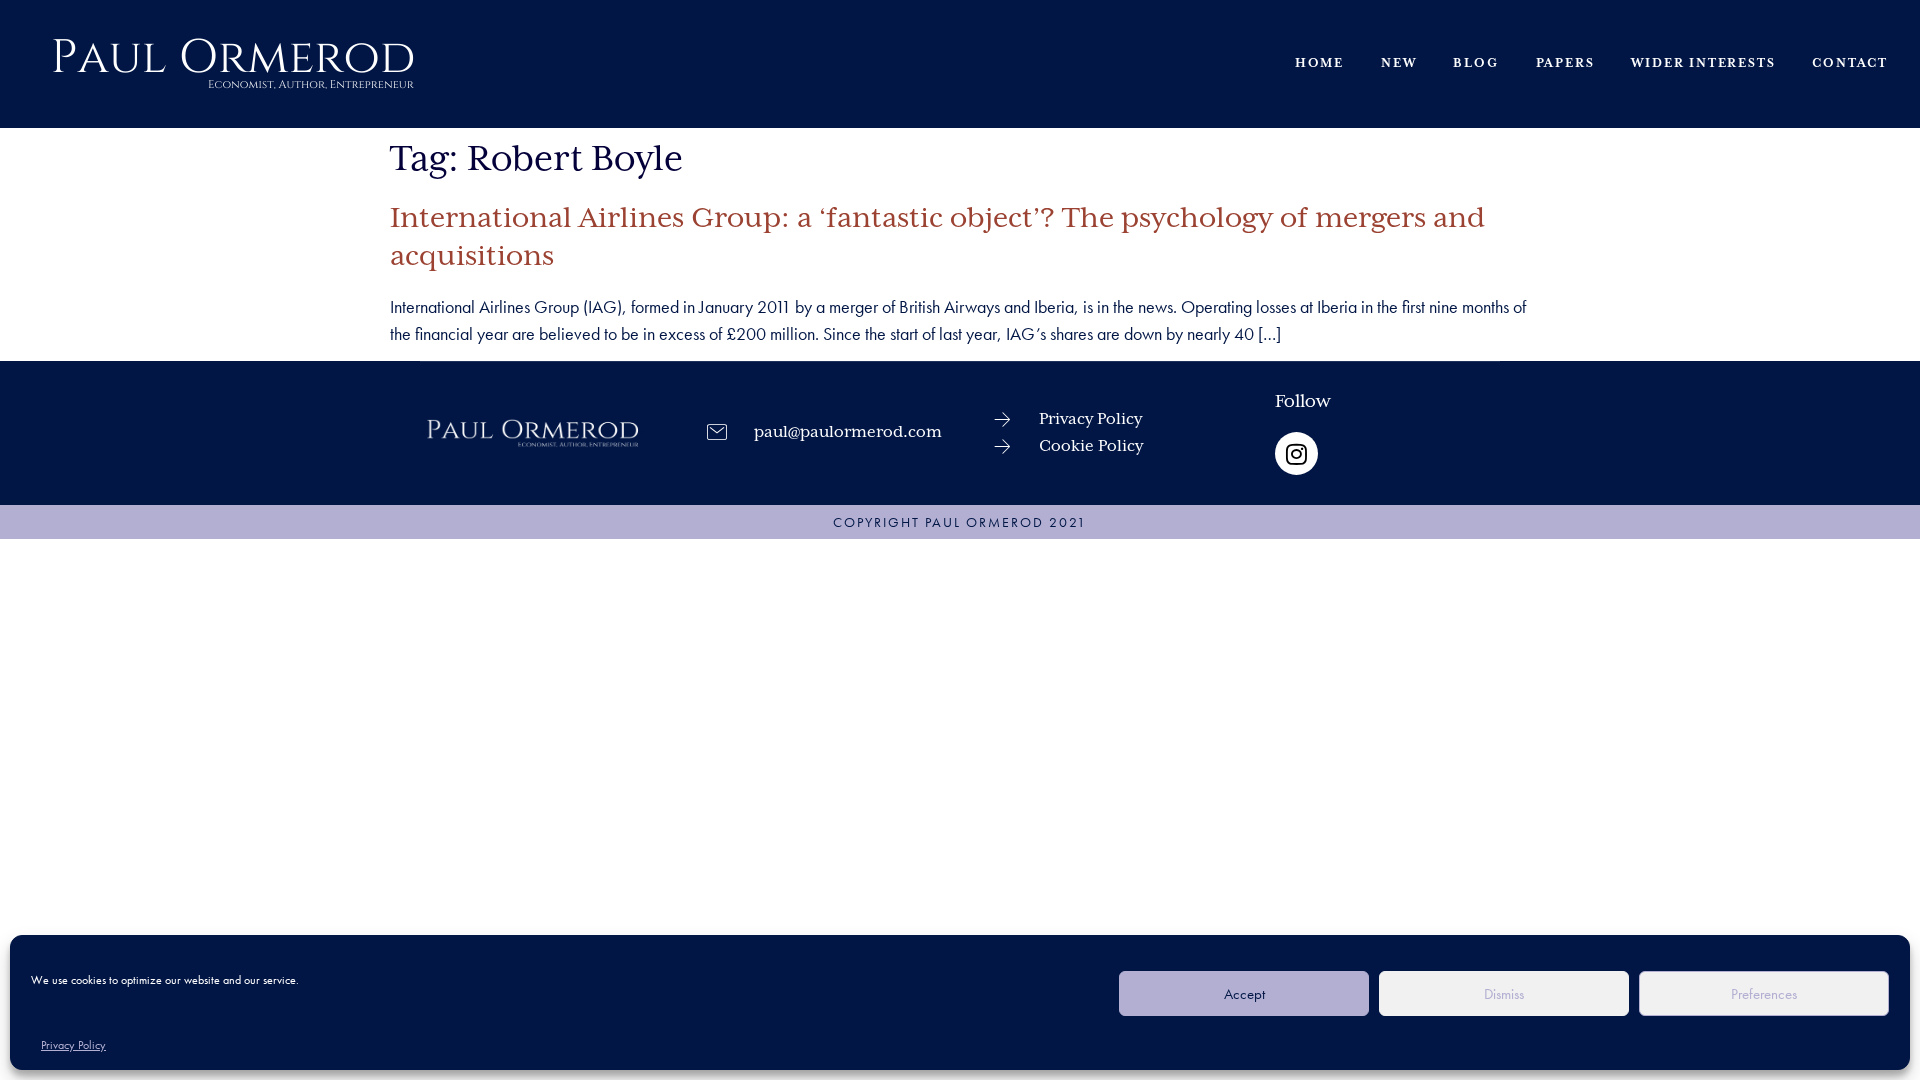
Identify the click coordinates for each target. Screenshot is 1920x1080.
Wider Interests (1703, 63)
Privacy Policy (73, 1045)
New (1398, 63)
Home (1319, 63)
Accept (1244, 994)
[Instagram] (1296, 453)
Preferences (1764, 994)
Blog (1475, 63)
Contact (1850, 63)
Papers (1565, 63)
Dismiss (1504, 994)
